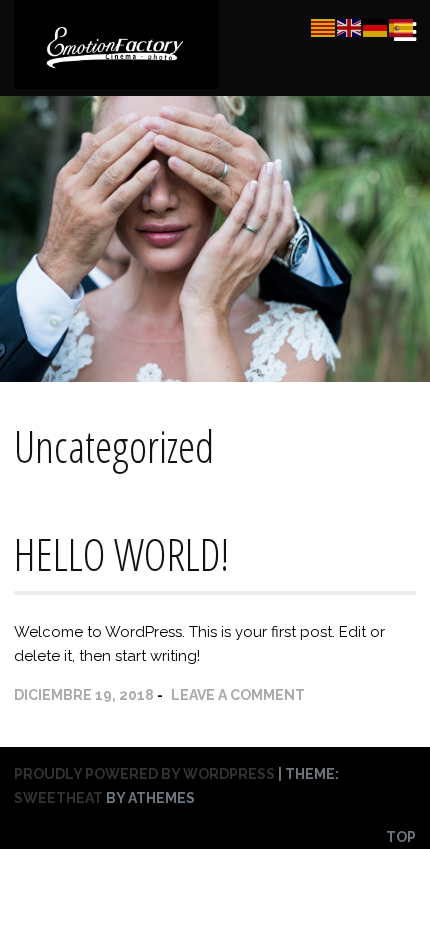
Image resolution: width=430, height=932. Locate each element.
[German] (376, 27)
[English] (350, 27)
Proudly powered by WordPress (144, 774)
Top (401, 837)
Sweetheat (58, 798)
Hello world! (121, 554)
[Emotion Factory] (116, 80)
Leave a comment (238, 695)
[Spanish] (402, 27)
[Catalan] (324, 27)
